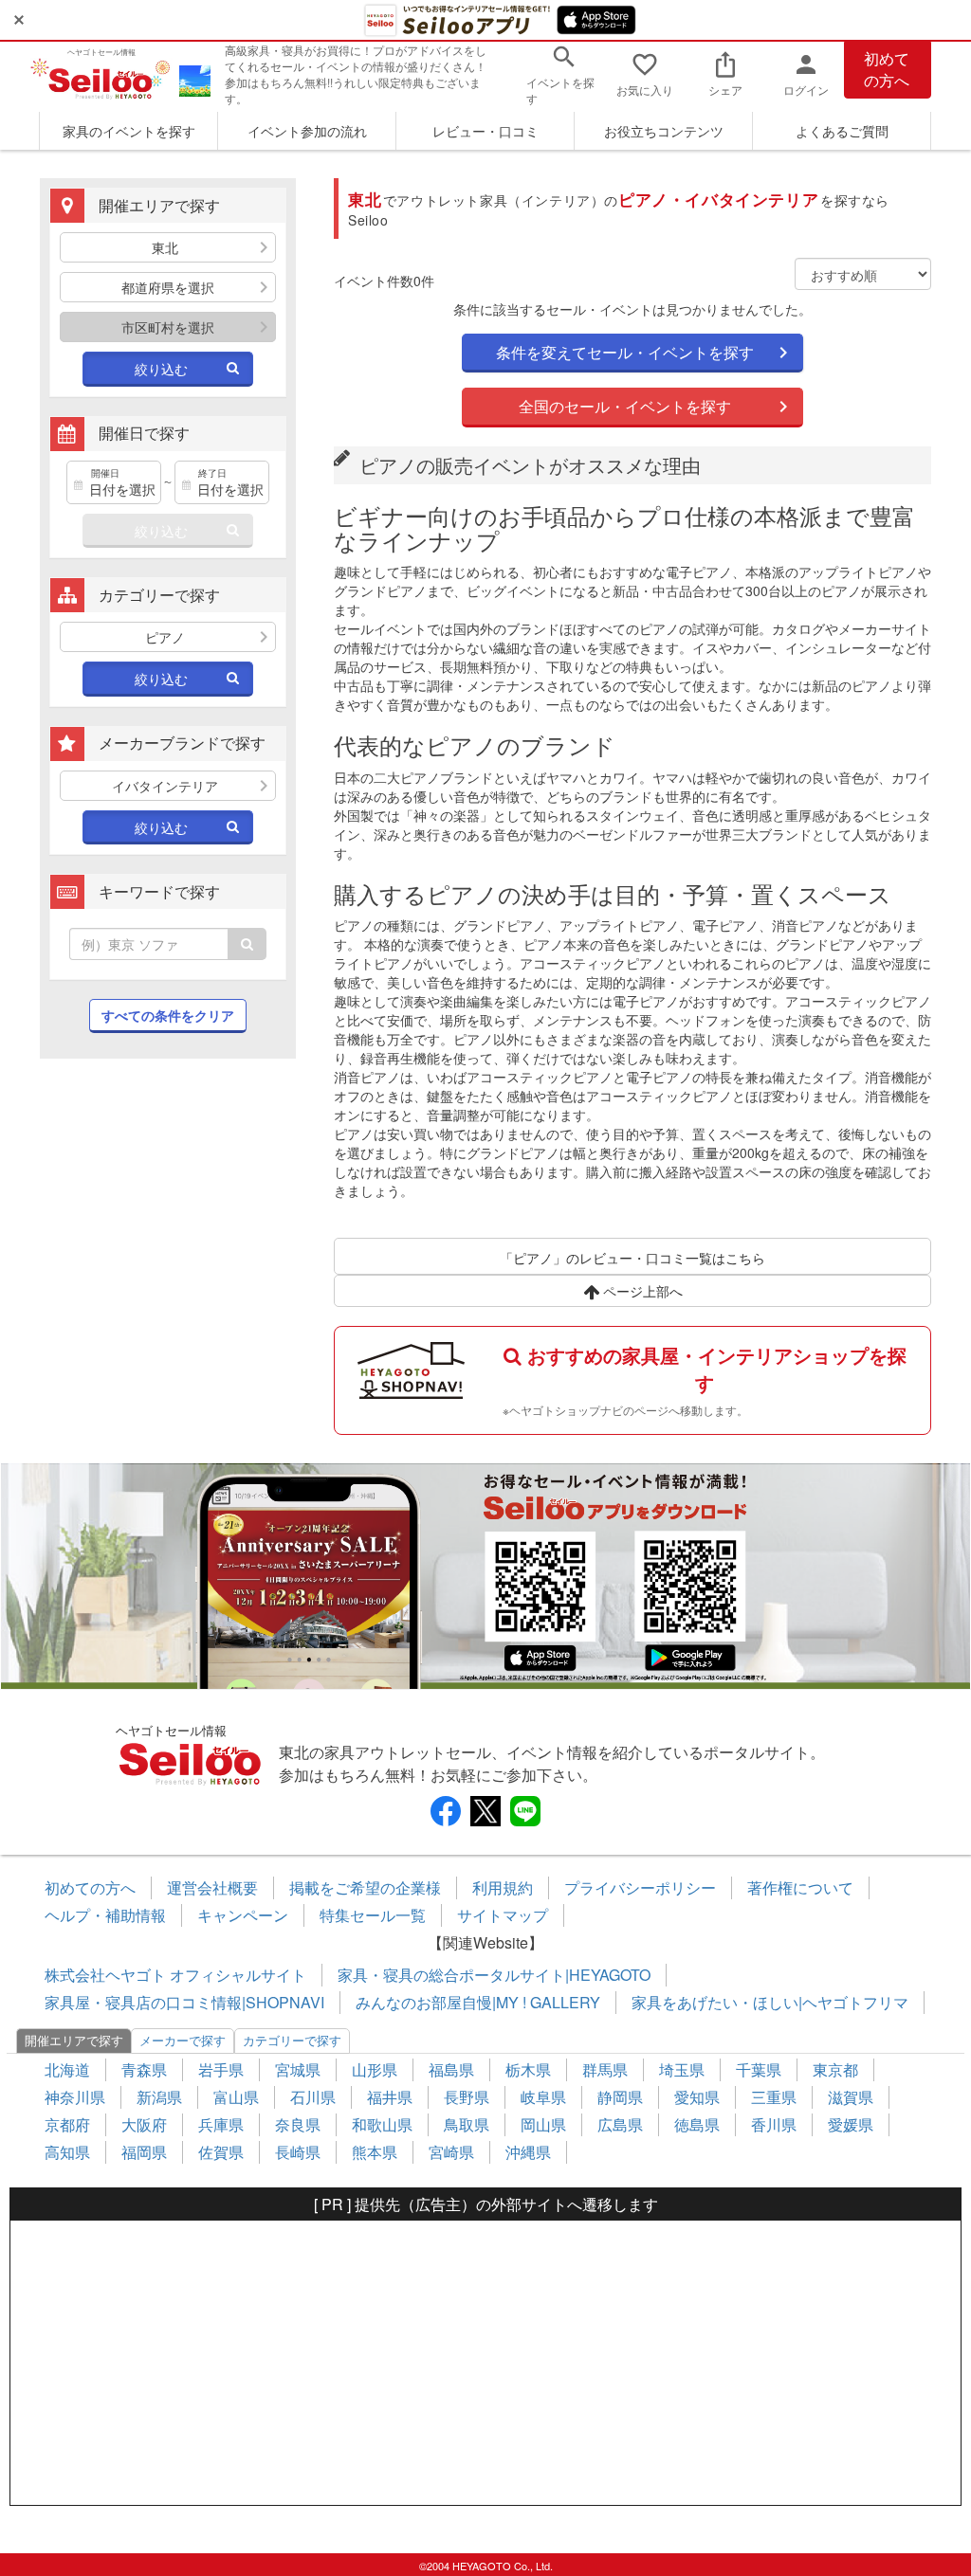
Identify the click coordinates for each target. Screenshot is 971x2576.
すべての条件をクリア (168, 1015)
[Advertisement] (168, 1215)
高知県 (67, 2152)
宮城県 (298, 2069)
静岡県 (620, 2097)
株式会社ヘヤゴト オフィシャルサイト (175, 1975)
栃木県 (528, 2069)
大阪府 (144, 2124)
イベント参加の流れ (307, 131)
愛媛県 (851, 2124)
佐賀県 (221, 2152)
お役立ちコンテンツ (664, 131)
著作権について (800, 1887)
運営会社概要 (212, 1887)
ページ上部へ (641, 1291)
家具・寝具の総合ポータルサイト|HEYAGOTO (494, 1975)
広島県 (620, 2124)
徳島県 (697, 2124)
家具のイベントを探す (129, 131)
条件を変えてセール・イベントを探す (625, 352)
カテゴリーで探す (292, 2040)
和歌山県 (382, 2124)
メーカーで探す (183, 2040)
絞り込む (161, 369)
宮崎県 (451, 2152)
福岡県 (144, 2152)
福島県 (451, 2069)
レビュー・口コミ (485, 131)
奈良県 (298, 2124)
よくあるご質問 (842, 131)
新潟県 (159, 2097)
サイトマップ (503, 1915)
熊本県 (375, 2152)
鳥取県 (467, 2124)
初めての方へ (887, 69)
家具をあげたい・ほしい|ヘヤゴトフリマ (770, 2002)
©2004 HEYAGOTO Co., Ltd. (486, 2566)
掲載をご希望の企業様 (365, 1887)
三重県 (774, 2097)
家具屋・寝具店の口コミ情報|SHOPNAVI (184, 2002)
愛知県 (697, 2097)
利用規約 (503, 1887)
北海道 (67, 2069)
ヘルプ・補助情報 (105, 1915)
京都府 (67, 2124)
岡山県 (543, 2124)
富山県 (236, 2097)
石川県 (313, 2097)
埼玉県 (682, 2069)
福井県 (390, 2097)
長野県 (467, 2097)
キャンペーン (243, 1915)
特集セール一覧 (373, 1915)
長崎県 (298, 2152)
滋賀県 (851, 2097)
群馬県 (605, 2069)
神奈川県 (75, 2097)
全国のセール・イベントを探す (625, 406)
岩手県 (221, 2069)
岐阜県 (543, 2097)
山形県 (375, 2069)
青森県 (144, 2069)
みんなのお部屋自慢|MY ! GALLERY (478, 2002)
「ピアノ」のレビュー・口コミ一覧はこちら (632, 1258)
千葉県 (759, 2069)
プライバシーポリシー (640, 1887)
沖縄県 (528, 2152)
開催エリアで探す (74, 2040)
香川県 (774, 2124)
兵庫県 (221, 2124)
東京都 (835, 2069)
